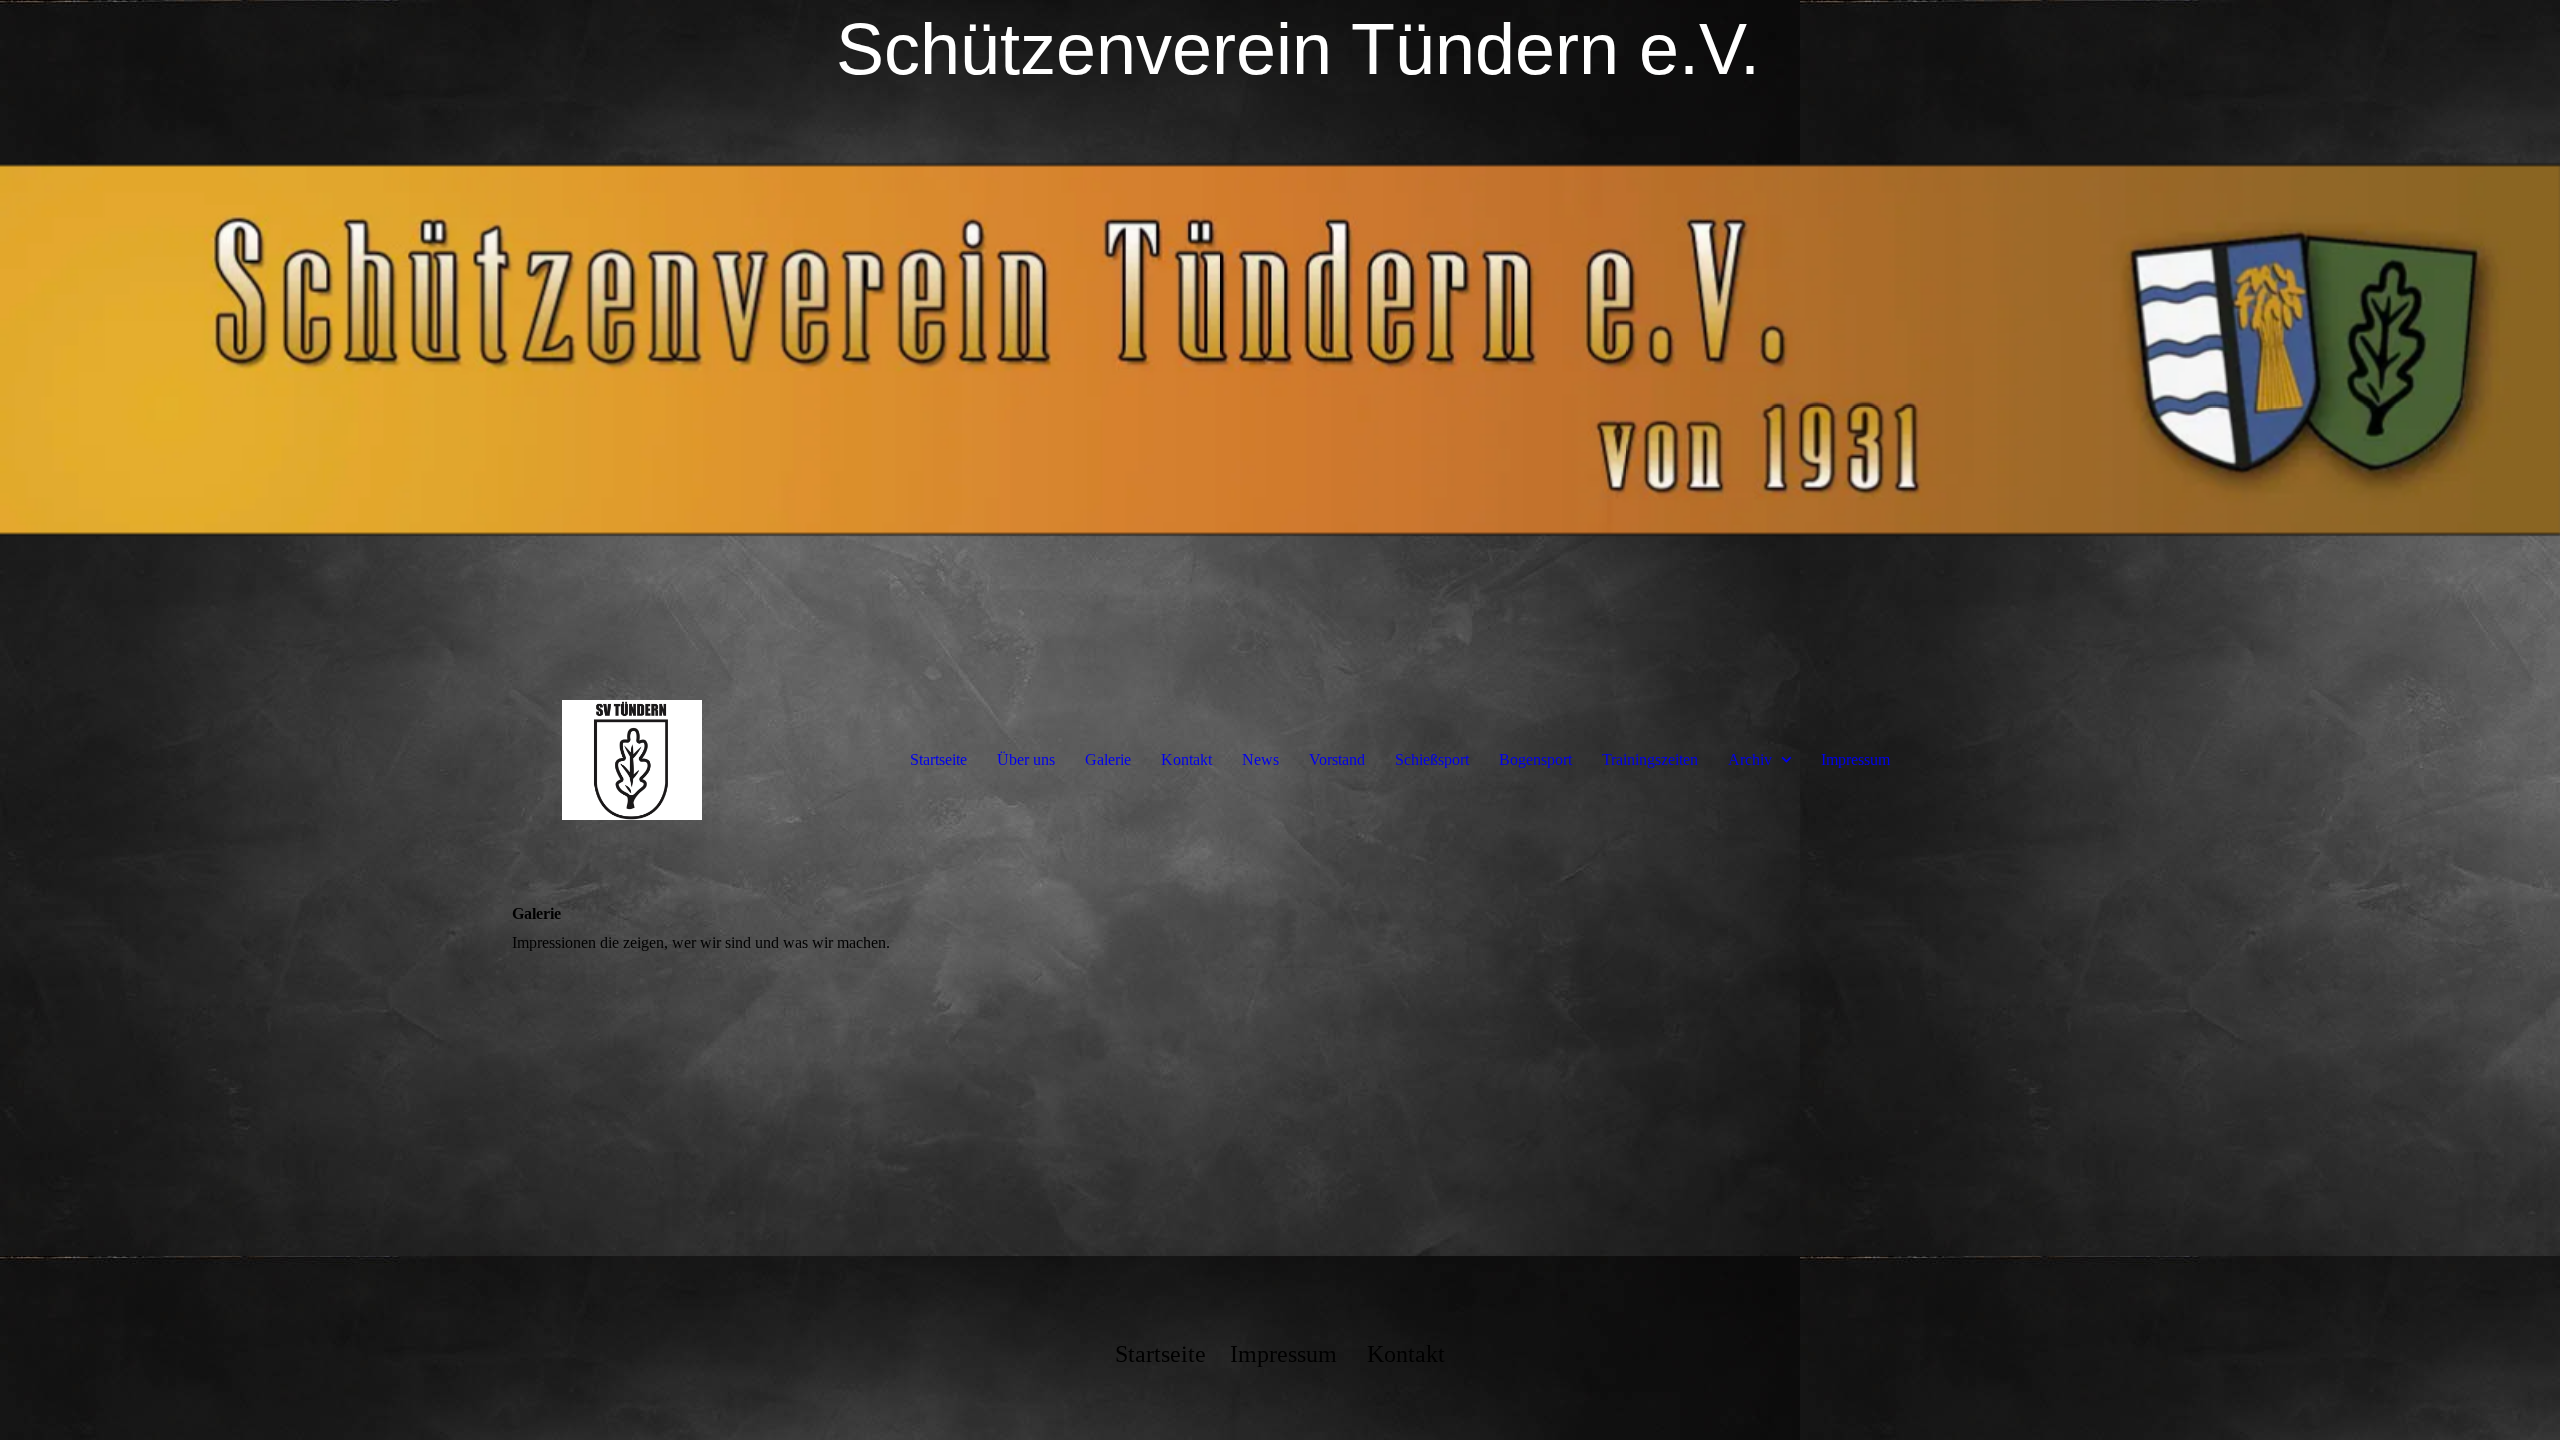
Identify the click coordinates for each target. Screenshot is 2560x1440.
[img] (1280, 350)
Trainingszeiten (1650, 759)
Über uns (1026, 759)
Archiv (1750, 759)
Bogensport (1535, 759)
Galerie (1108, 759)
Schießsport (1432, 759)
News (1260, 759)
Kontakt (1186, 759)
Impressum (1855, 759)
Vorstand (1337, 759)
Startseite (938, 759)
